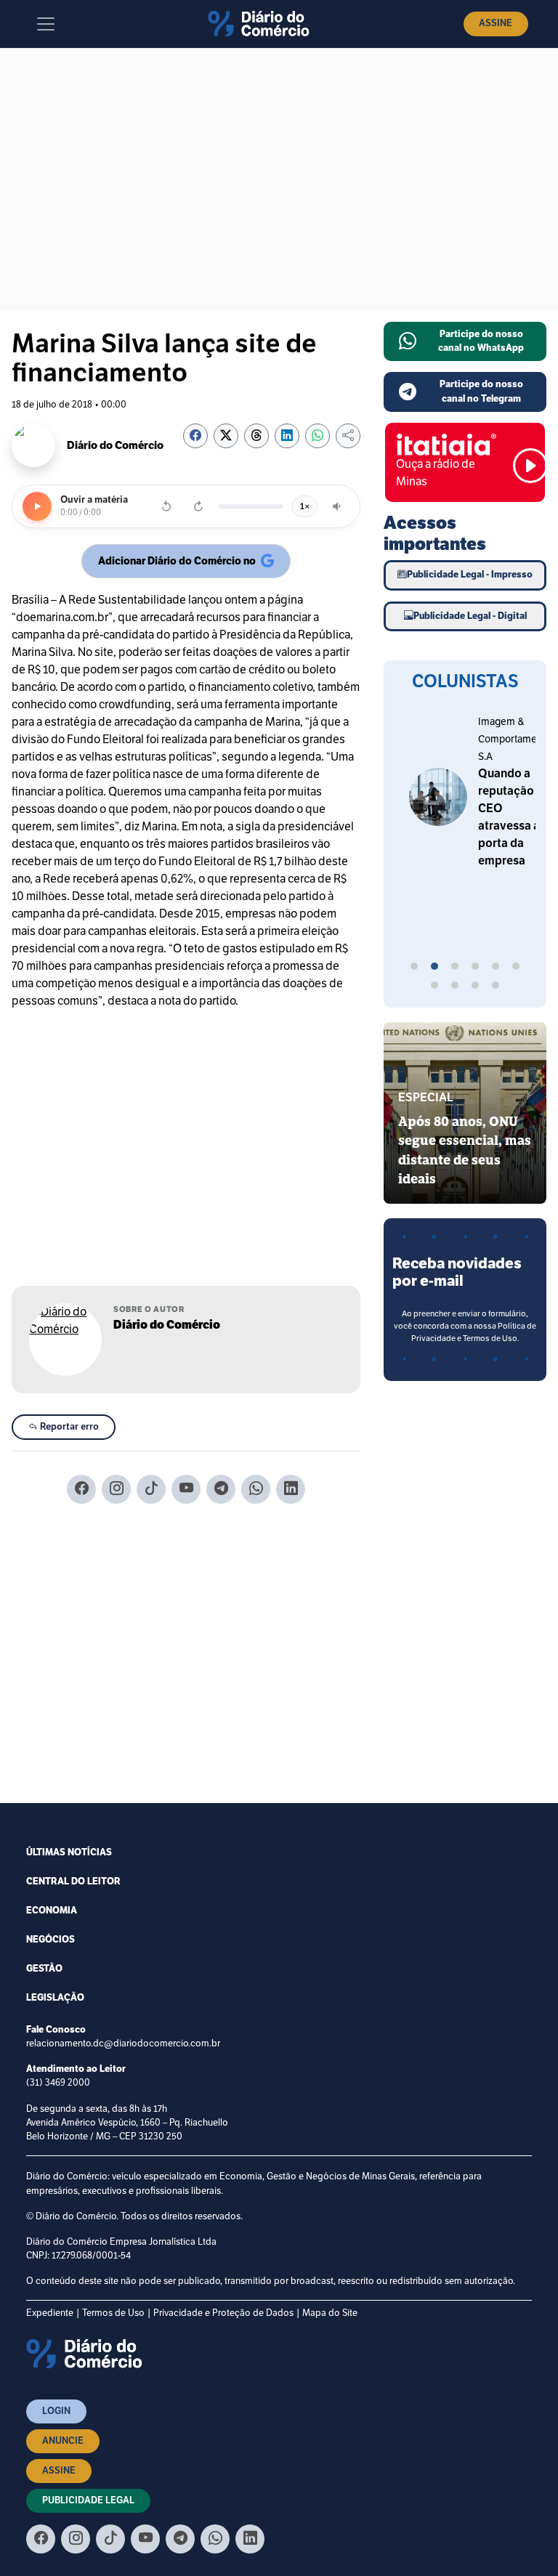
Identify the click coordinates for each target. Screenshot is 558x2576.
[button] (414, 968)
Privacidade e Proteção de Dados (223, 2313)
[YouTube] (186, 1489)
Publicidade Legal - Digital (470, 616)
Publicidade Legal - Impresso (470, 575)
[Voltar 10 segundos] (166, 506)
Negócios (50, 1940)
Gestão (44, 1969)
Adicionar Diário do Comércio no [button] (177, 564)
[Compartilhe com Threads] (256, 436)
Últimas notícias (69, 1852)
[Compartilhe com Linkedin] (287, 436)
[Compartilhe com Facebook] (195, 436)
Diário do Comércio (167, 1325)
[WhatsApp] (256, 1489)
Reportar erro (68, 1427)
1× (304, 506)
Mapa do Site (330, 2313)
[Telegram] (221, 1489)
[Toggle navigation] (46, 24)
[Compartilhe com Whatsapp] (318, 436)
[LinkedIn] (291, 1489)
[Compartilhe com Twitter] (226, 436)
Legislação (55, 1998)
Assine (496, 23)
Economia (52, 1911)
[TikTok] (151, 1489)
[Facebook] (81, 1489)
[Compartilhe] (348, 436)
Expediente (50, 2313)
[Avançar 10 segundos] (198, 506)
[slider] (251, 506)
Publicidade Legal (88, 2500)
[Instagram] (116, 1489)
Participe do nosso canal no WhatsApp (481, 341)
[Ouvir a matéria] (37, 506)
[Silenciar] (338, 506)
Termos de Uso (113, 2313)
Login (56, 2411)
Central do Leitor (73, 1882)
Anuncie (63, 2441)
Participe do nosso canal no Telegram (481, 391)
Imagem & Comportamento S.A (452, 739)
